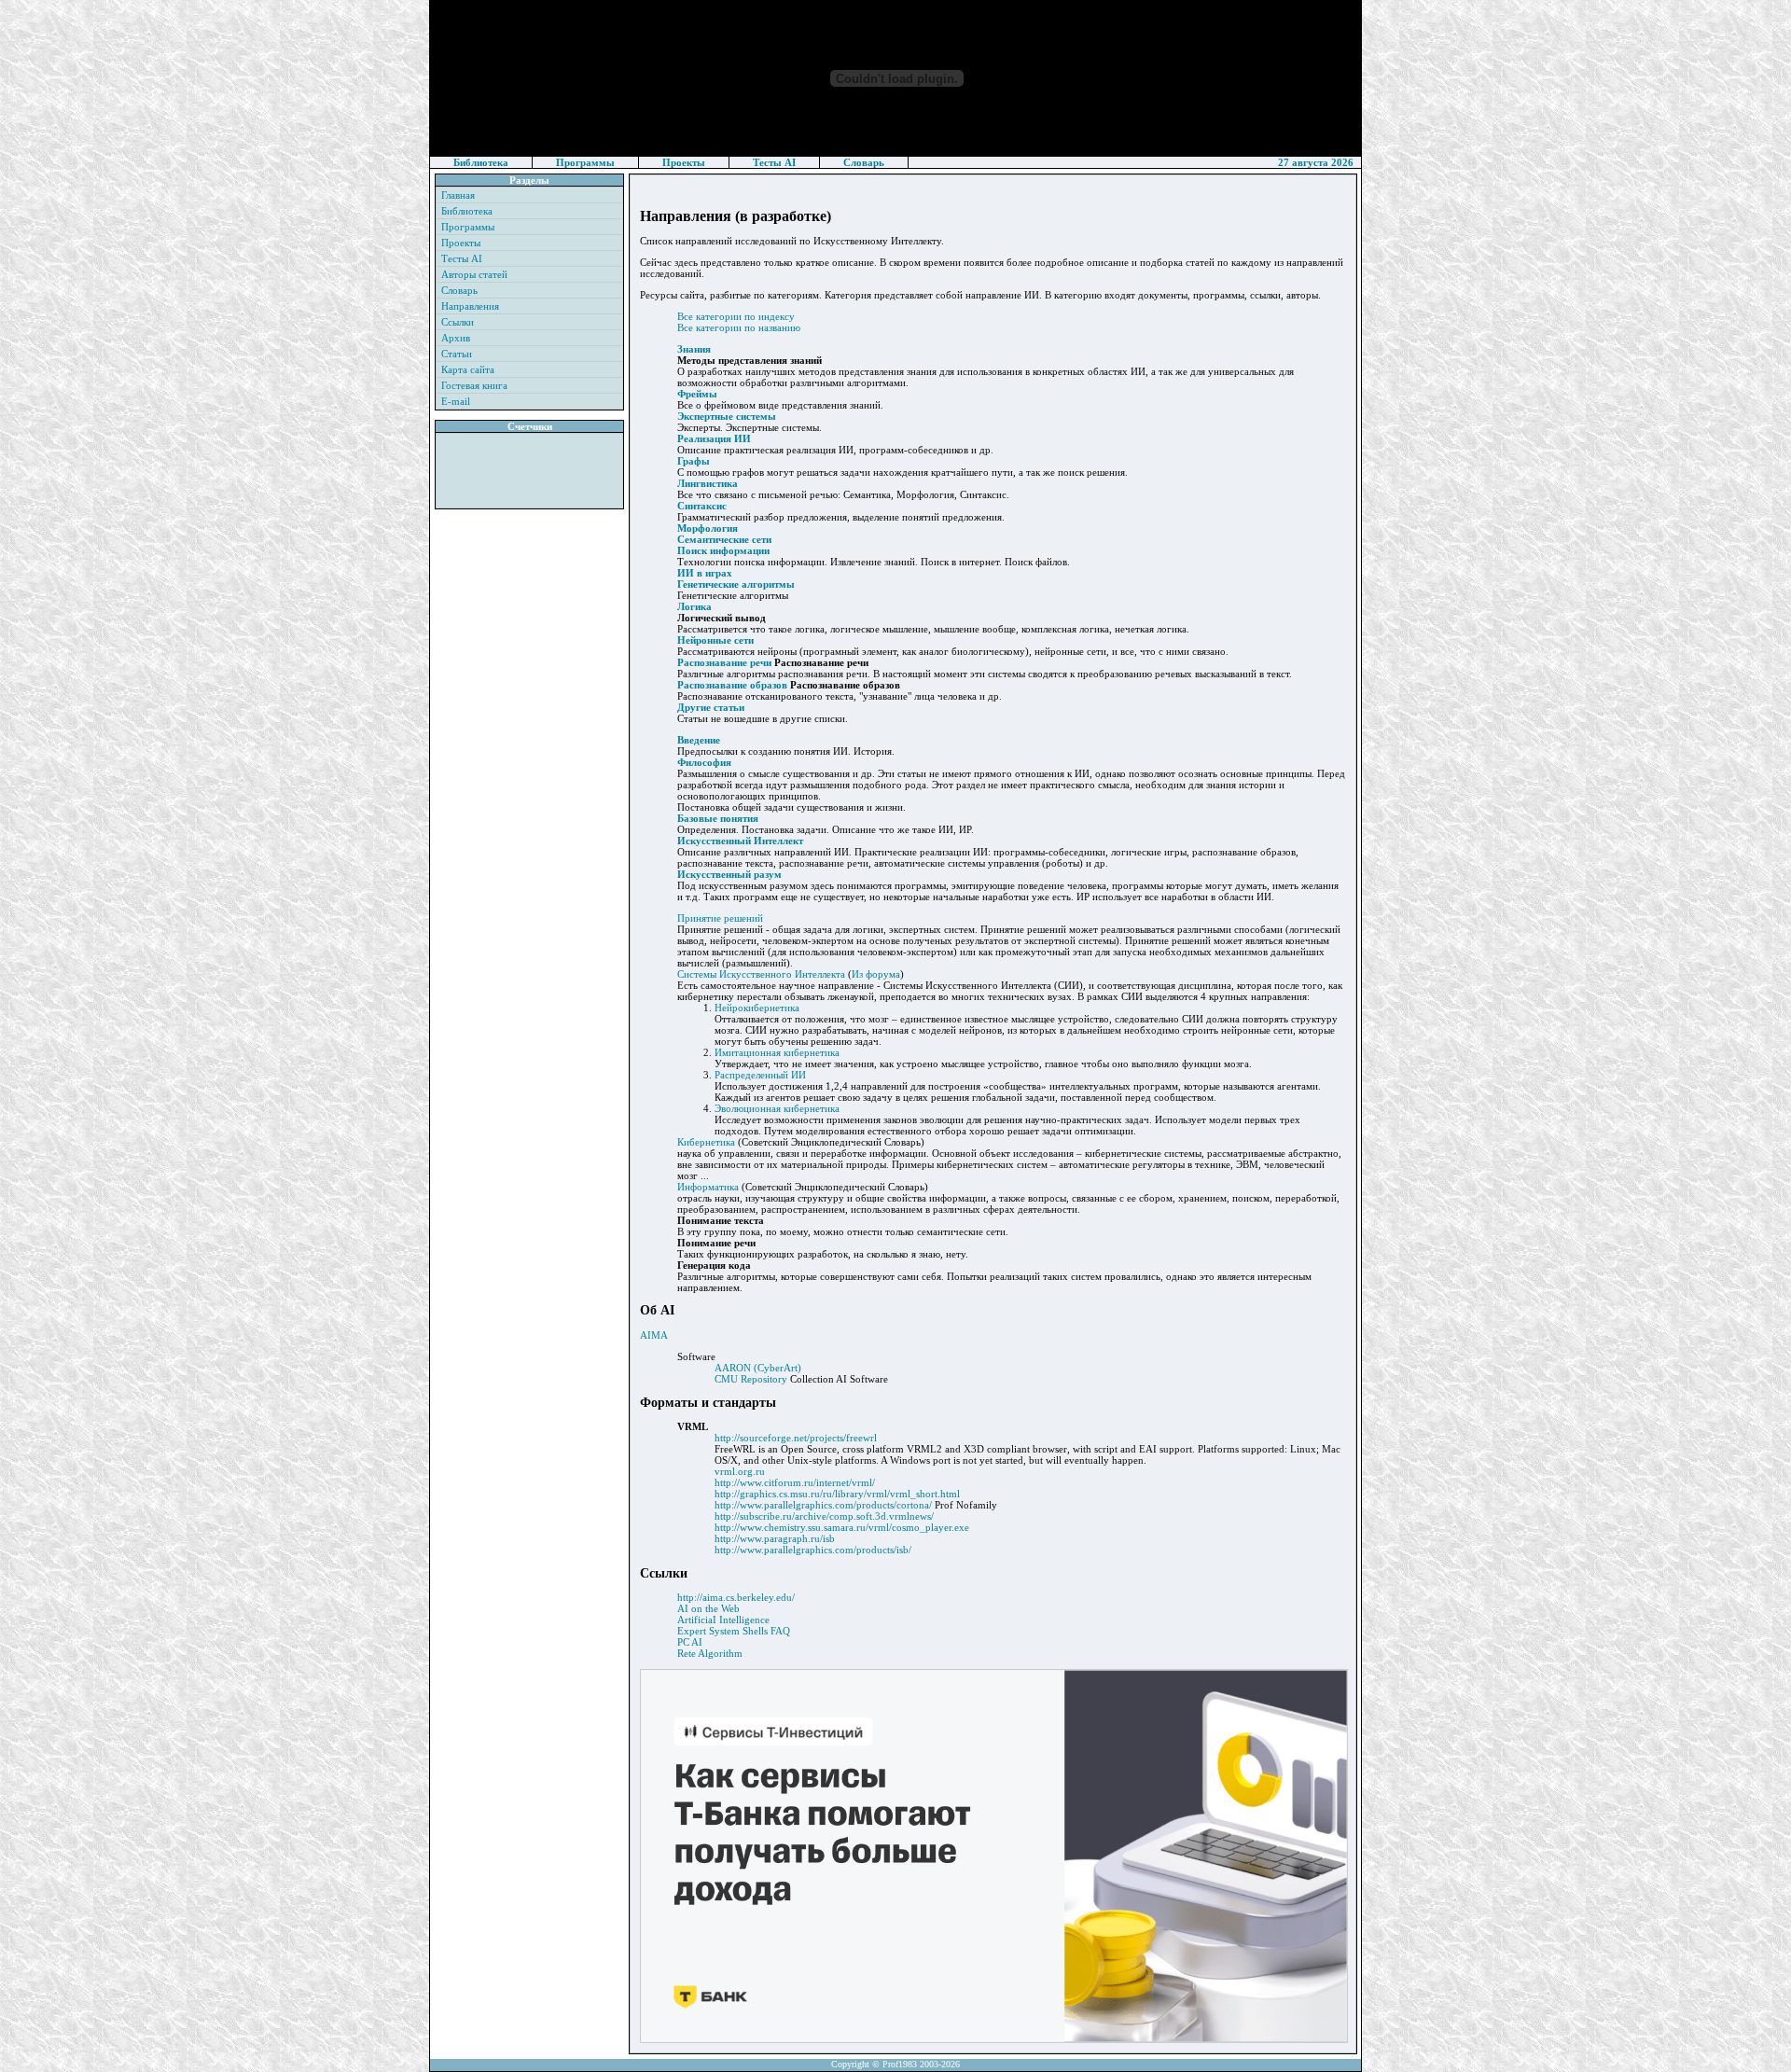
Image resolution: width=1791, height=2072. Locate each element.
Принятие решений (720, 918)
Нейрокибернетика (757, 1008)
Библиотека (481, 162)
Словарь (864, 162)
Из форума (876, 974)
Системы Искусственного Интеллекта (761, 974)
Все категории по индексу (736, 316)
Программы (585, 162)
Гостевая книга (474, 385)
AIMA (654, 1335)
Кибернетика (706, 1142)
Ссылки (458, 322)
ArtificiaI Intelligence (723, 1620)
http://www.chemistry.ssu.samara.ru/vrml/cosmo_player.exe (842, 1527)
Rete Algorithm (710, 1653)
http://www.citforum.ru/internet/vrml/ (795, 1482)
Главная (458, 195)
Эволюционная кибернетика (777, 1108)
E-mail (456, 401)
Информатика (708, 1187)
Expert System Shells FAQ (734, 1631)
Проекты (684, 162)
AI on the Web (708, 1608)
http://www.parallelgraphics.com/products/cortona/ (823, 1505)
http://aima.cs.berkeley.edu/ (736, 1597)
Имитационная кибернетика (777, 1052)
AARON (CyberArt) (758, 1368)
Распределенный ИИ (760, 1075)
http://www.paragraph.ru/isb (775, 1538)
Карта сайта (468, 369)
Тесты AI (774, 162)
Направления (470, 306)
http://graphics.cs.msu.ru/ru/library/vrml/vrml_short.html (837, 1494)
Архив (456, 338)
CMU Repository (751, 1379)
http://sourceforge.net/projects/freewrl (796, 1438)
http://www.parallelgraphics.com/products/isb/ (813, 1550)
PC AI (690, 1642)
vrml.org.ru (740, 1471)
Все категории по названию (739, 327)
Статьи (457, 354)
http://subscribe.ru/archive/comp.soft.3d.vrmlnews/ (824, 1516)
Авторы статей (474, 274)
